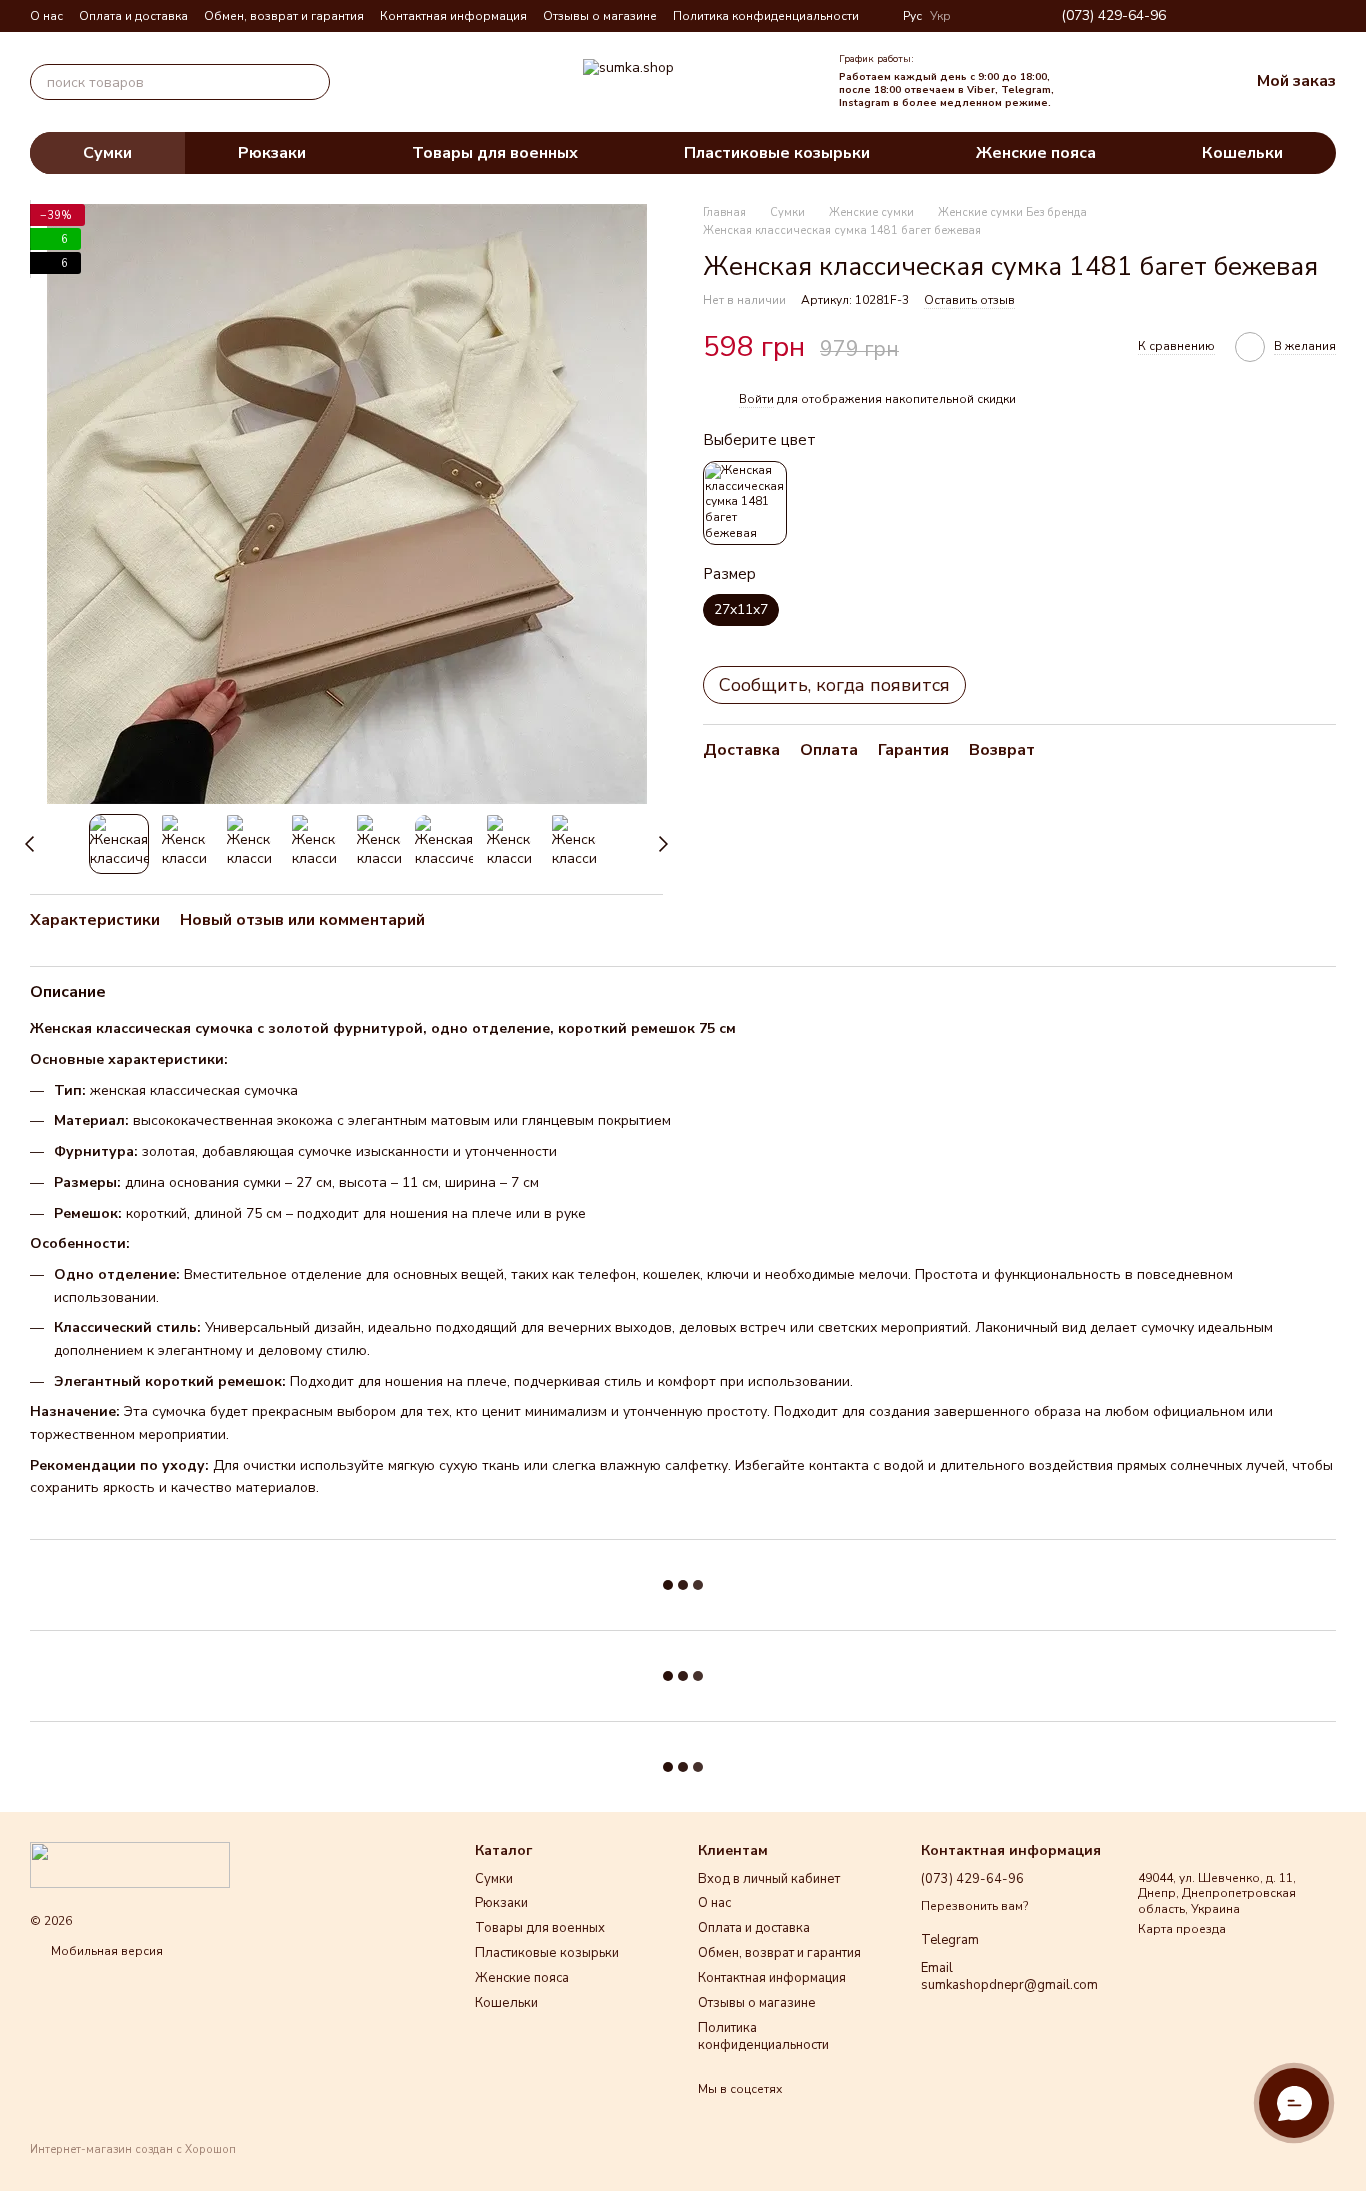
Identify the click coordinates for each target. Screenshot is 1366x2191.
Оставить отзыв (969, 300)
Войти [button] (756, 399)
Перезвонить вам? (974, 1906)
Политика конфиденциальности (766, 16)
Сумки (107, 153)
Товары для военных (495, 153)
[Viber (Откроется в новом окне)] (1304, 16)
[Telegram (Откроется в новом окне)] (1280, 16)
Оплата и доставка (133, 16)
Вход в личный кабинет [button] (769, 1879)
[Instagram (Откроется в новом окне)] (1232, 16)
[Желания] (1149, 82)
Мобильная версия (105, 1951)
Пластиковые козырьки (777, 153)
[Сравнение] (1105, 82)
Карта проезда (1182, 1929)
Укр (940, 16)
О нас (46, 16)
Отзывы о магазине (600, 16)
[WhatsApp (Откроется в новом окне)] (1328, 16)
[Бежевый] (745, 503)
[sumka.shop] (130, 1864)
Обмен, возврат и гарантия (284, 16)
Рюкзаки (272, 153)
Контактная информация (453, 16)
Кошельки (1242, 153)
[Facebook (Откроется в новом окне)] (1256, 16)
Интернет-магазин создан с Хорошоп (133, 2150)
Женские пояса (1036, 153)
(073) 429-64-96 (1113, 16)
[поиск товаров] (312, 82)
